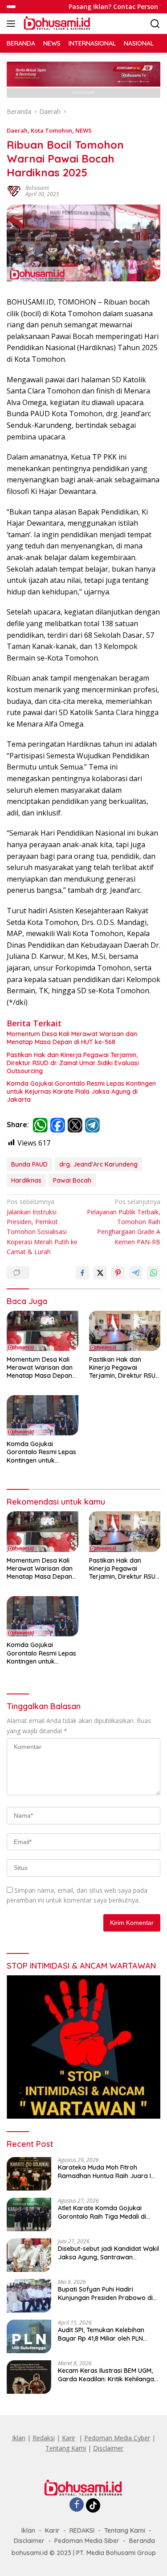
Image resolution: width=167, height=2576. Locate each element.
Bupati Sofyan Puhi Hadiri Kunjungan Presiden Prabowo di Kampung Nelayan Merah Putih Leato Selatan (105, 2293)
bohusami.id (30, 2553)
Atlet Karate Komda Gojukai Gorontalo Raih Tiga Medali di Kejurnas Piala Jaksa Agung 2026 (108, 2212)
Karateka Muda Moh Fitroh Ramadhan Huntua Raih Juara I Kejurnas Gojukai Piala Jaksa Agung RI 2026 (104, 2171)
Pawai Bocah (72, 1180)
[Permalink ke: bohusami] (14, 190)
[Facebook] (77, 2505)
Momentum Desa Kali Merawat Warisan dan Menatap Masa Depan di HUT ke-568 (72, 1038)
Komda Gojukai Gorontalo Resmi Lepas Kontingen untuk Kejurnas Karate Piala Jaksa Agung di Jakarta (81, 1091)
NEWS (83, 130)
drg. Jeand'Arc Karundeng (98, 1164)
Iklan (19, 2438)
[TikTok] (93, 2505)
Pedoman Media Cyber (117, 2438)
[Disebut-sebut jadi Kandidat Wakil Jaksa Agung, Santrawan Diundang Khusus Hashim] (29, 2255)
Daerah (17, 130)
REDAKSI (82, 2530)
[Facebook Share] (82, 1273)
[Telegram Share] (136, 1273)
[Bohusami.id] (56, 24)
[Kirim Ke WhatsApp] (154, 1273)
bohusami (37, 188)
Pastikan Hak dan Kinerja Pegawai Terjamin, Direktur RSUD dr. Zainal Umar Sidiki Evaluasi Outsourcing (73, 1063)
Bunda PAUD (29, 1164)
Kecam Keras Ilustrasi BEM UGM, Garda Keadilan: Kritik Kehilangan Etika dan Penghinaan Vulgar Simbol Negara (108, 2375)
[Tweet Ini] (100, 1273)
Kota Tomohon (51, 130)
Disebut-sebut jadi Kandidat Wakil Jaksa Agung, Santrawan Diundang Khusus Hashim (108, 2253)
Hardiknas (26, 1180)
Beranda (142, 2541)
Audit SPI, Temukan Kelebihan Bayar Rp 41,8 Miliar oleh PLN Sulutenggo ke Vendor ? (101, 2334)
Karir (69, 2438)
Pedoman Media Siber (87, 2541)
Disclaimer (108, 2448)
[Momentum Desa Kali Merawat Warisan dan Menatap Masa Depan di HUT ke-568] (43, 1331)
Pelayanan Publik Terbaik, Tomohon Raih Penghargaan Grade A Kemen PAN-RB (124, 1222)
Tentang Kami (66, 2448)
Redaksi (44, 2438)
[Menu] (13, 24)
